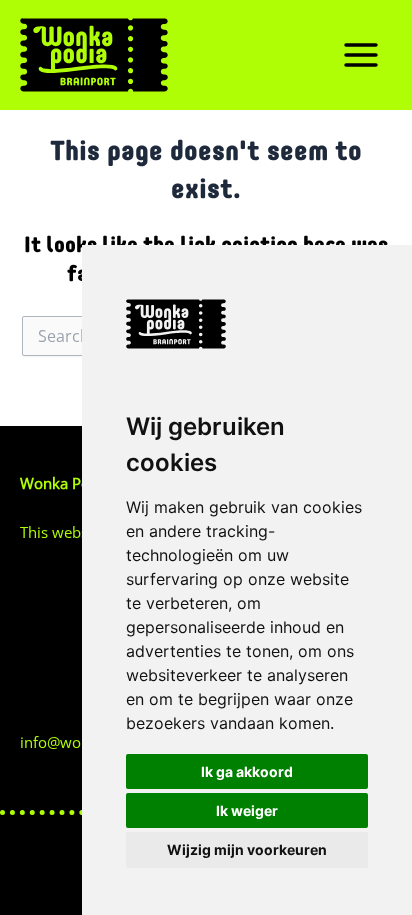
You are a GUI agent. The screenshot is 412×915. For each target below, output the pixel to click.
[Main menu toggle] (361, 55)
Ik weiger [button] (247, 810)
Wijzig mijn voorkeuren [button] (247, 849)
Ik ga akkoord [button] (247, 771)
